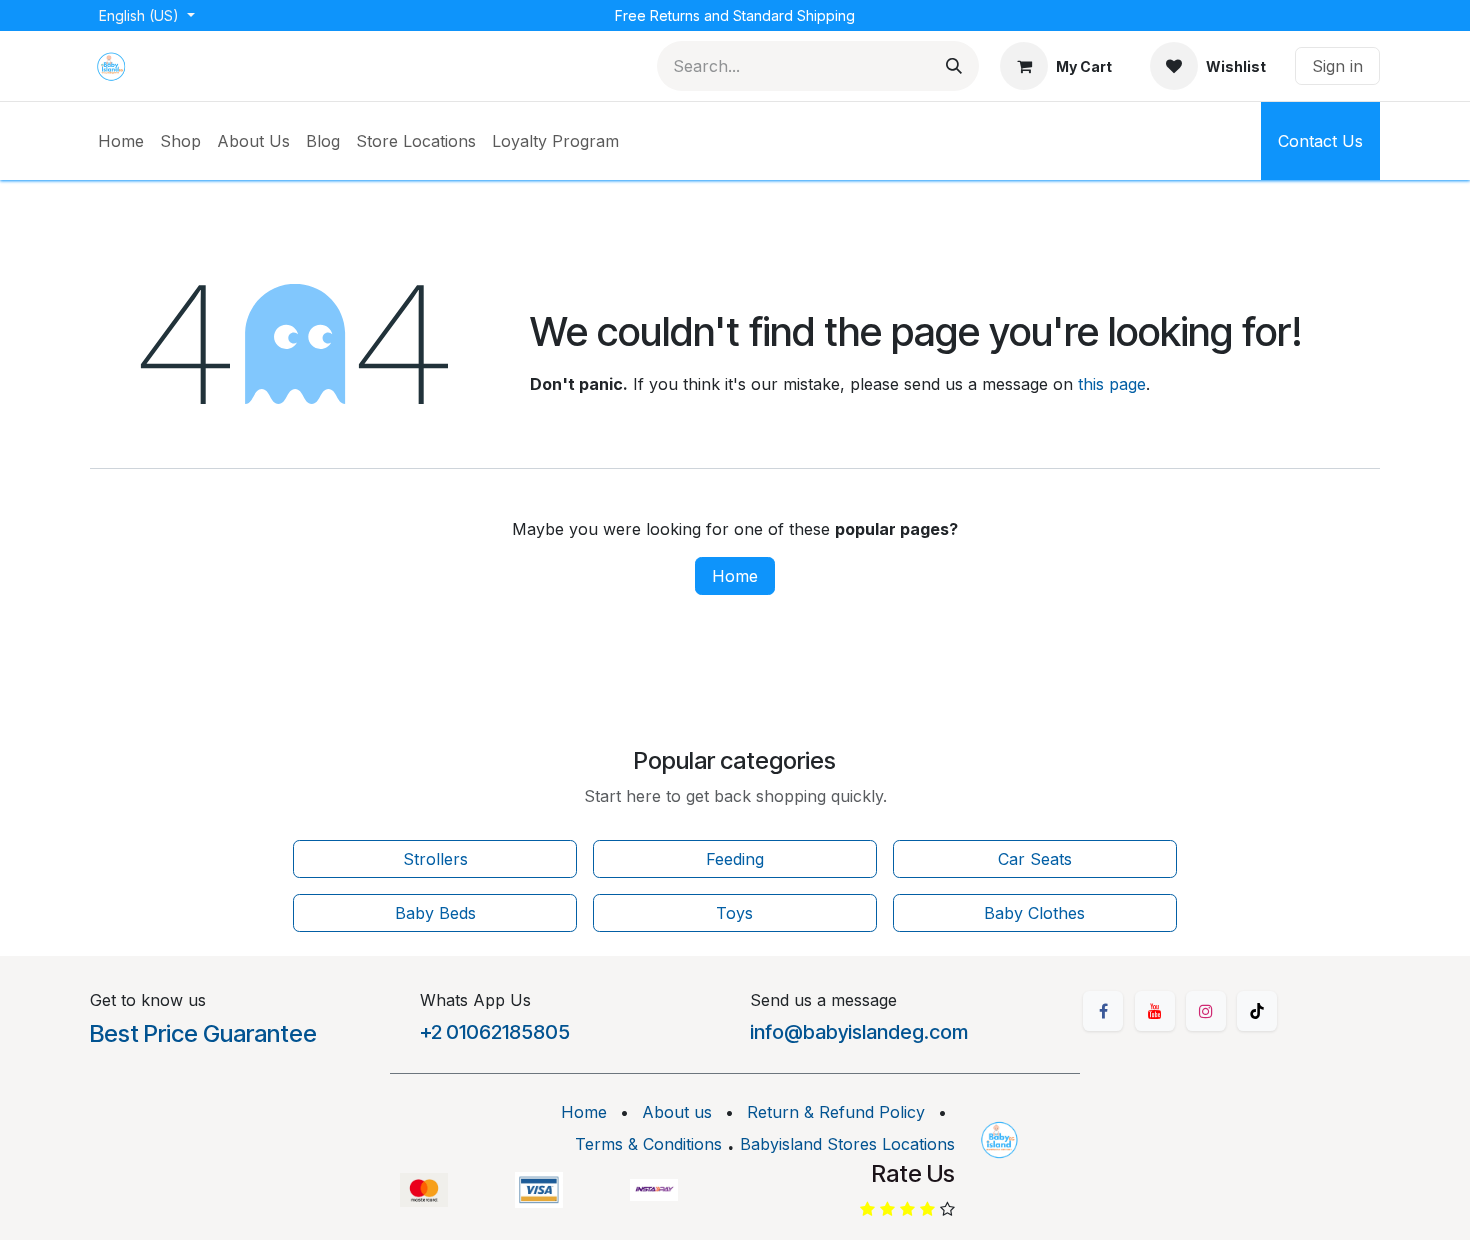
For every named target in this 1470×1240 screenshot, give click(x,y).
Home (735, 576)
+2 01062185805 (495, 1032)
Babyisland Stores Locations (847, 1144)
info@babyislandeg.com (859, 1032)
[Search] (954, 66)
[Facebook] (1103, 1011)
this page (1112, 384)
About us (677, 1112)
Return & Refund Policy (836, 1112)
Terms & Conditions (648, 1144)
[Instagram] (1206, 1011)
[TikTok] (1257, 1011)
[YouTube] (1155, 1011)
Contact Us (1320, 141)
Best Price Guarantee (203, 1033)
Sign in (1337, 66)
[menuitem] (121, 141)
